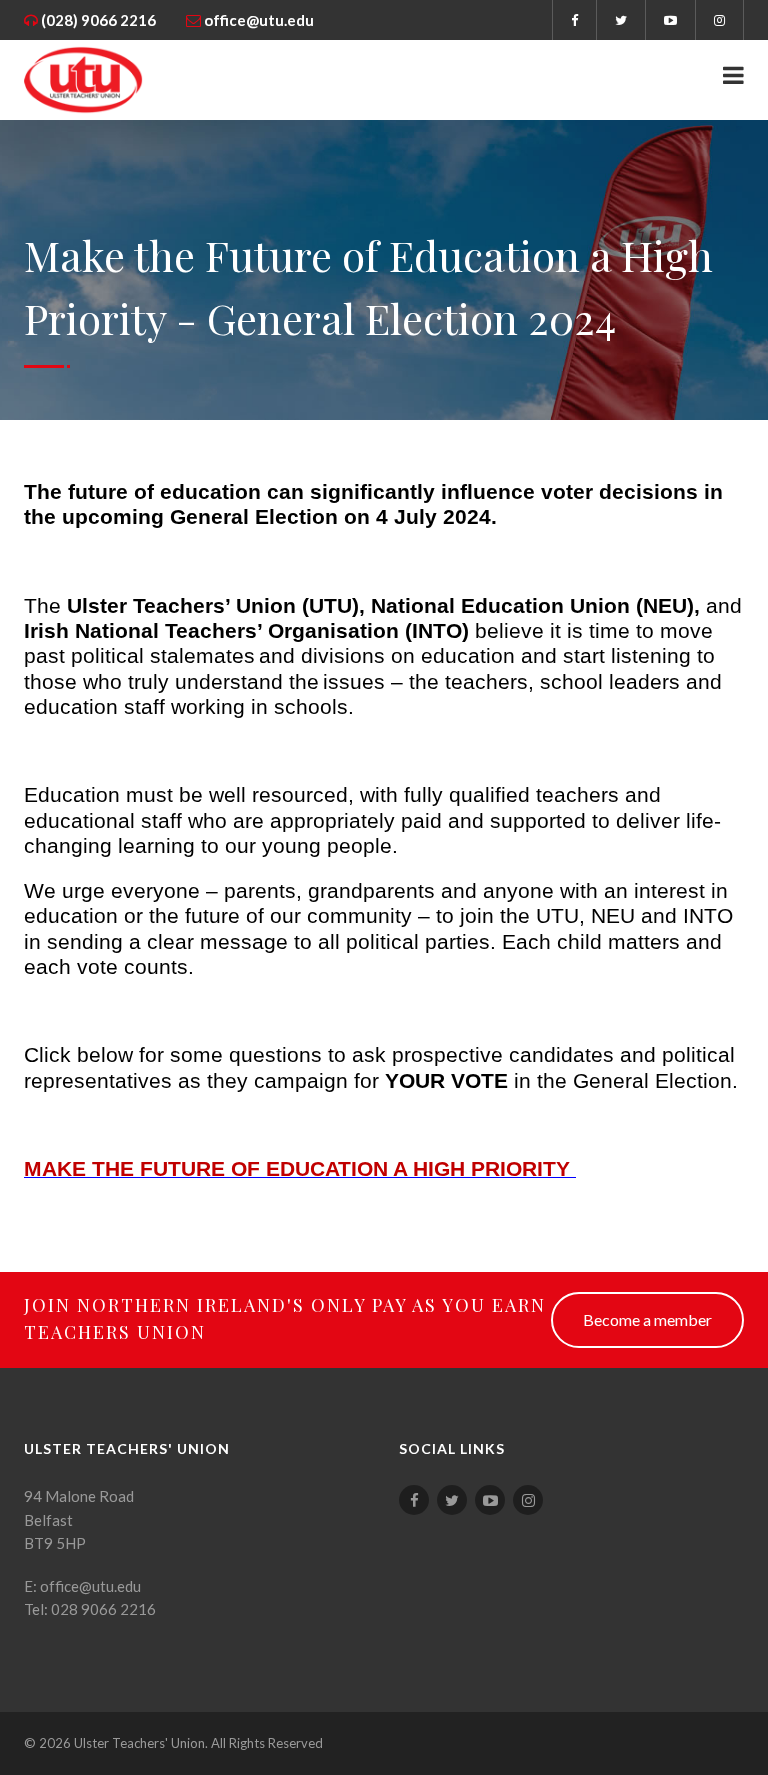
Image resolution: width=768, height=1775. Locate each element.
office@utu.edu (259, 20)
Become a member (647, 1319)
